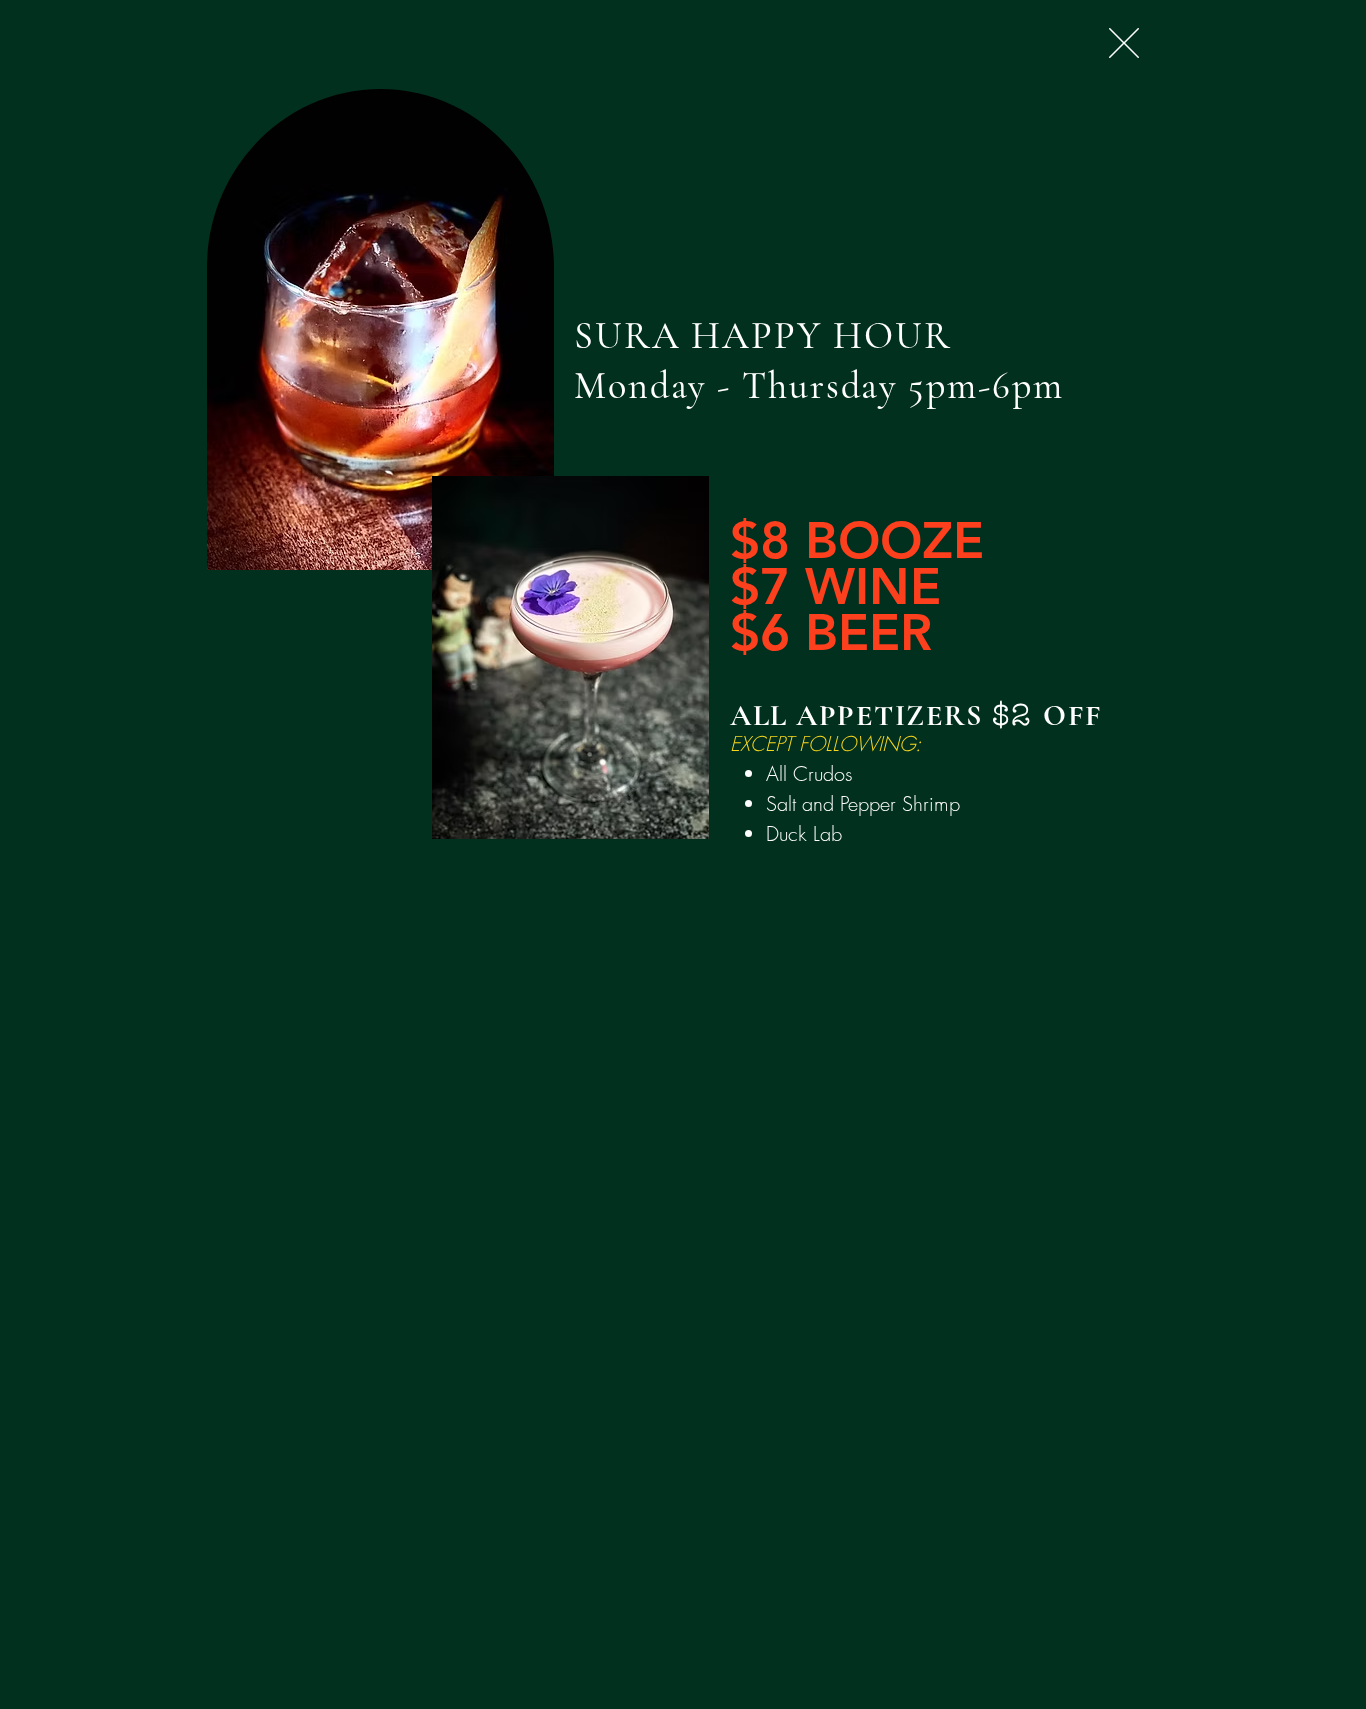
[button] (1124, 43)
